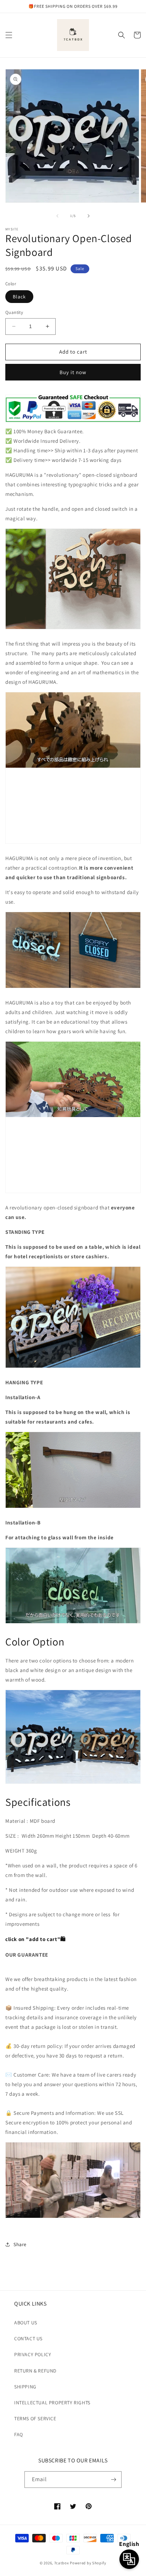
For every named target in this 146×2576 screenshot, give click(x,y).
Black (19, 297)
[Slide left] (57, 216)
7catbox (62, 2563)
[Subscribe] (113, 2480)
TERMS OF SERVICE (35, 2418)
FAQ (19, 2434)
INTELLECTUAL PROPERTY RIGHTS (52, 2403)
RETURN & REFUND (35, 2371)
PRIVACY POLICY (33, 2354)
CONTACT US (28, 2339)
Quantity (14, 312)
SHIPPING (25, 2387)
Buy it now (73, 372)
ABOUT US (26, 2323)
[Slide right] (89, 216)
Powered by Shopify (88, 2563)
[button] (9, 35)
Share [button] (20, 2244)
